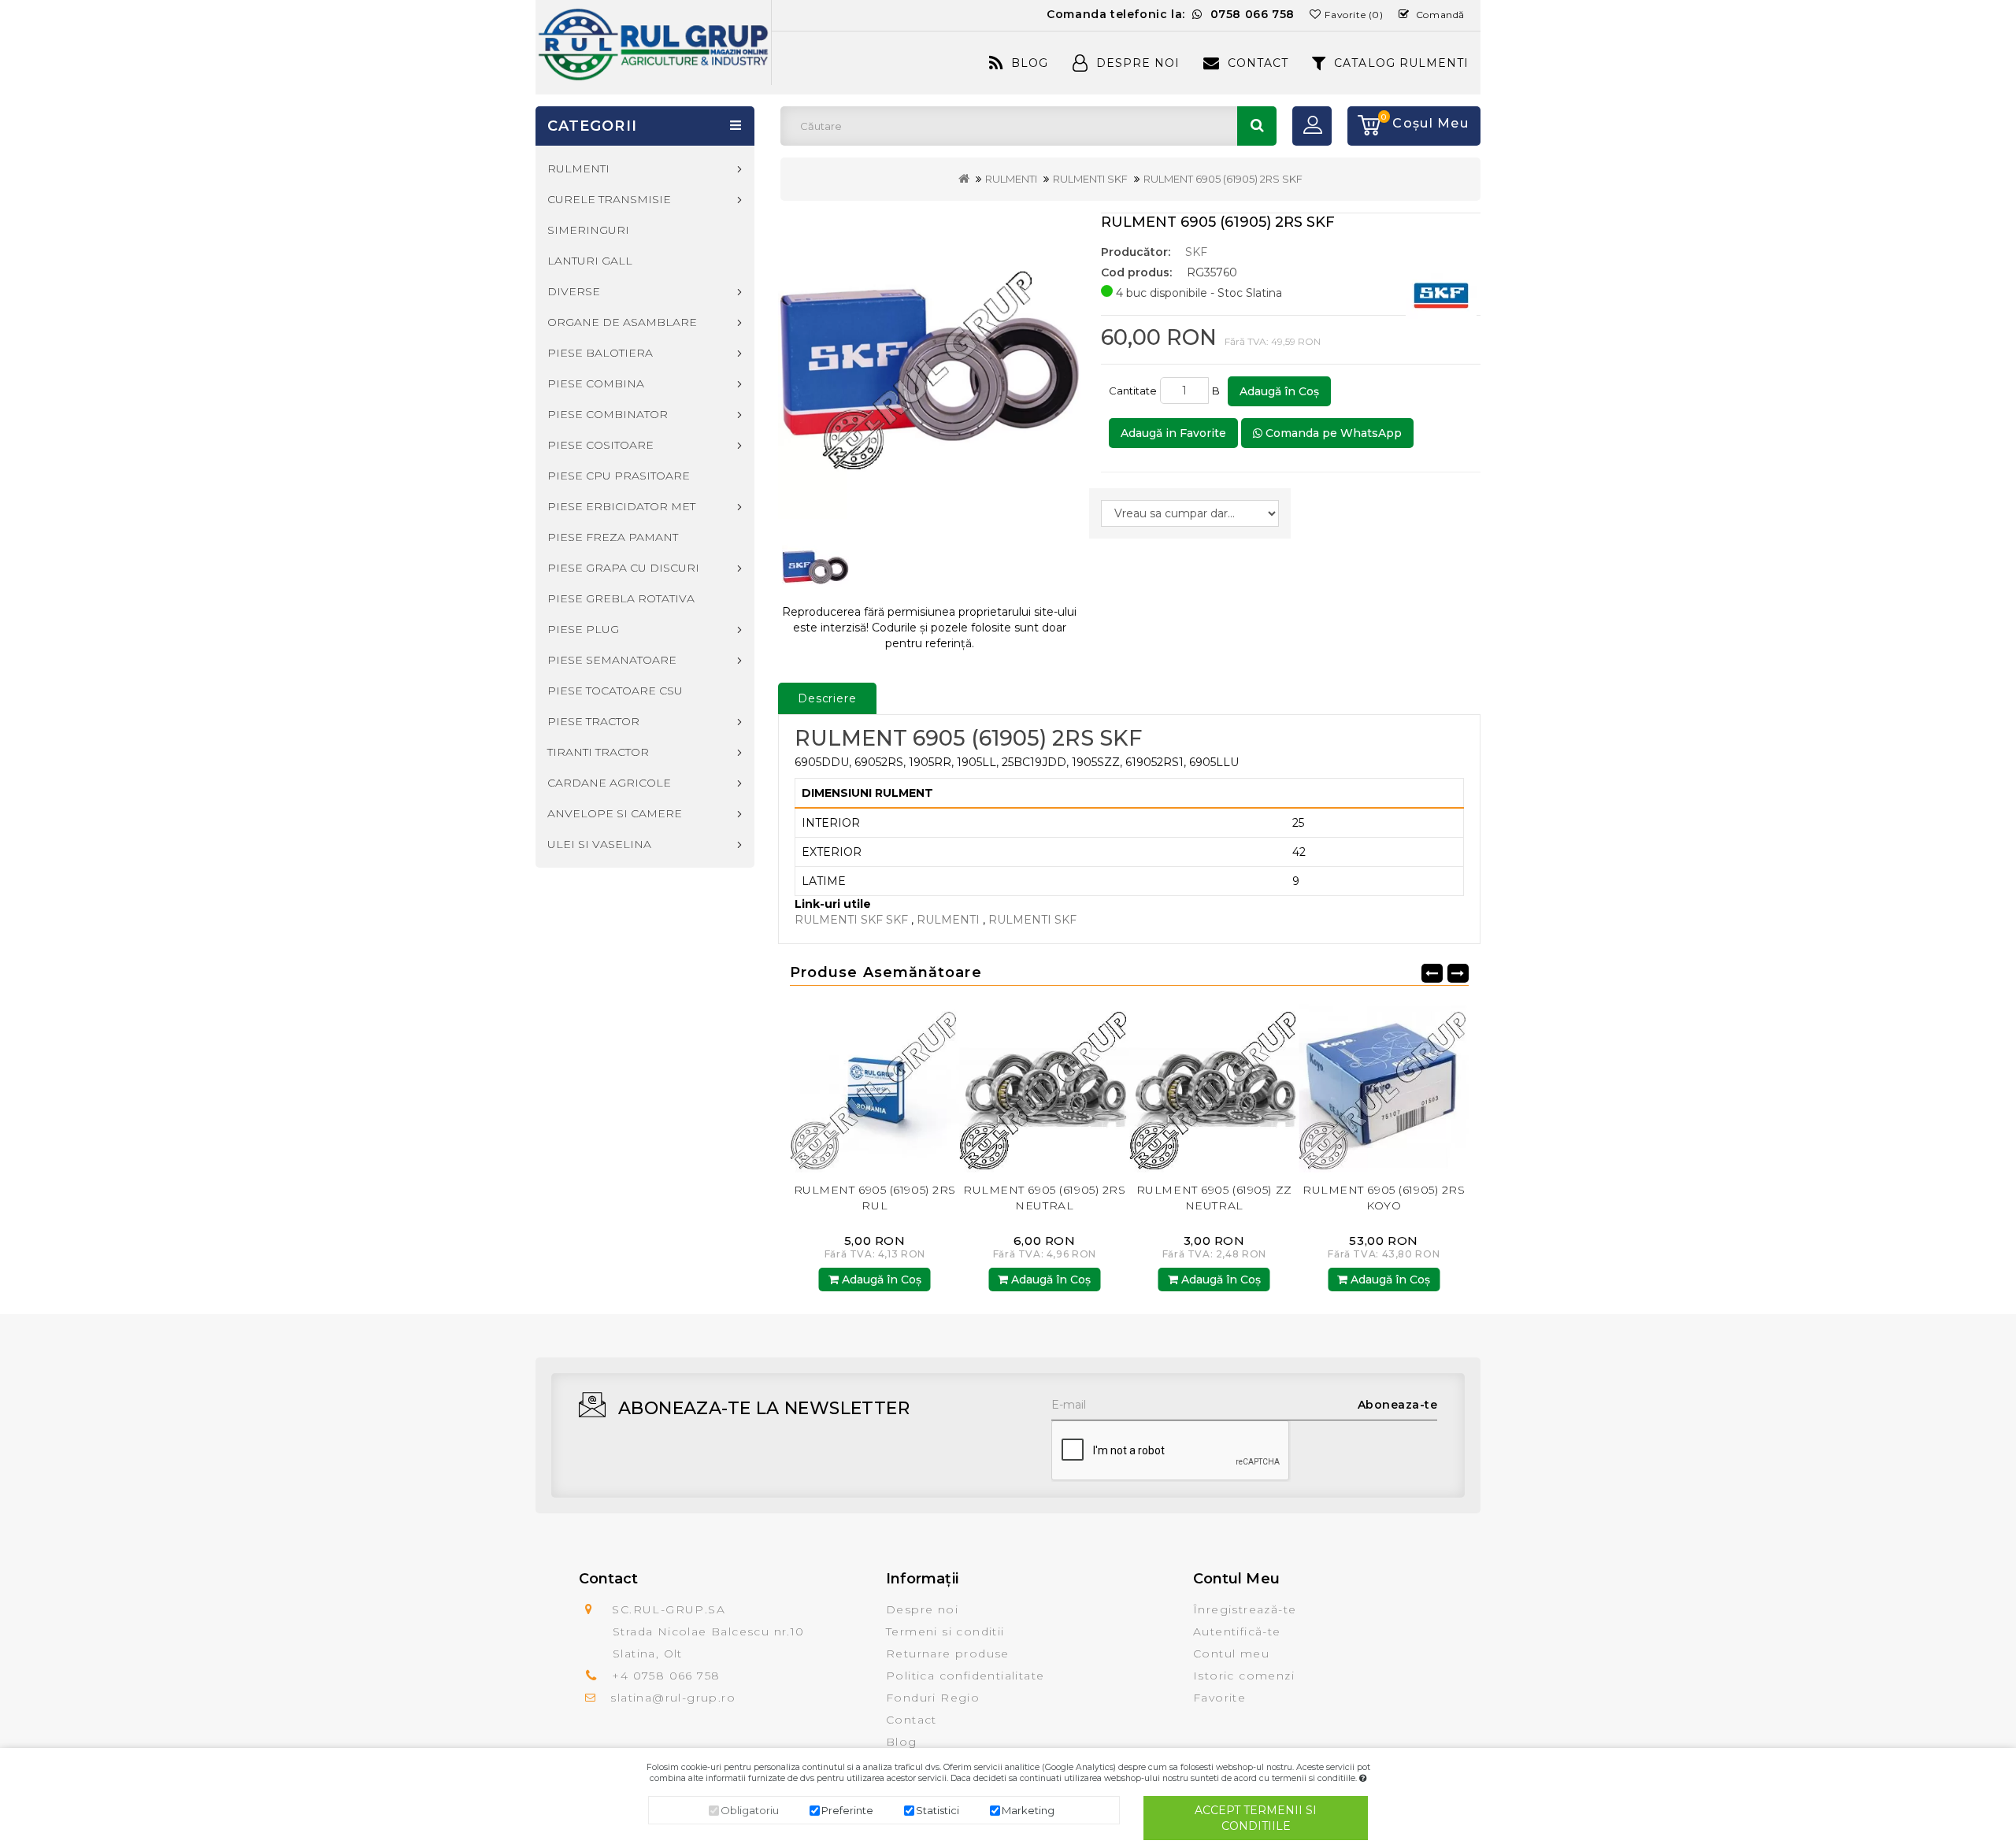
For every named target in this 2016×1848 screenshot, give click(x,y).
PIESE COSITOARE (600, 445)
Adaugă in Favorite (1173, 433)
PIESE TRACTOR (593, 721)
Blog (1030, 63)
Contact (1258, 63)
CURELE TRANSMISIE (609, 199)
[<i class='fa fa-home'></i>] (964, 179)
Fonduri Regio (933, 1698)
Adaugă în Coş (1279, 391)
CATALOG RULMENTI (1401, 63)
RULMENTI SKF (1090, 179)
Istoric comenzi (1244, 1676)
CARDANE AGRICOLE (609, 783)
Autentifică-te (1237, 1631)
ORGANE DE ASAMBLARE (622, 322)
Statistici (938, 1810)
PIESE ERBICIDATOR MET (621, 506)
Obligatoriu (750, 1810)
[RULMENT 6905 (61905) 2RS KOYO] (1214, 1087)
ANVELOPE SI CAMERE (615, 813)
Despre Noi (1138, 63)
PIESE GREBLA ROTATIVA (621, 598)
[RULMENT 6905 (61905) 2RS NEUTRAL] (875, 1087)
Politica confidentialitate (965, 1676)
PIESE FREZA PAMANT (613, 537)
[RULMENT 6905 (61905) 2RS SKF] (930, 366)
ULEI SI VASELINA (599, 844)
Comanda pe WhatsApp (1332, 433)
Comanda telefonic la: (1171, 14)
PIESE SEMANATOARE (612, 660)
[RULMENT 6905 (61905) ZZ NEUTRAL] (1045, 1087)
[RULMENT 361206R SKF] (1384, 1087)
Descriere (827, 698)
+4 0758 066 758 (666, 1676)
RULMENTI (1011, 179)
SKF (1196, 252)
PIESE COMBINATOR (608, 414)
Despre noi (922, 1609)
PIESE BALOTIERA (600, 353)
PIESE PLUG (583, 629)
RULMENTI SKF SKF (851, 920)
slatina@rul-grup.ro (673, 1698)
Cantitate (1133, 391)
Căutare (1257, 126)
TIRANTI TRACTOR (598, 752)
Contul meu (1231, 1654)
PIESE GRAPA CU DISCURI (623, 568)
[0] (1364, 126)
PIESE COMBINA (596, 383)
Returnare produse (948, 1654)
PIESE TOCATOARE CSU (615, 691)
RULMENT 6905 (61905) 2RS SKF (1223, 179)
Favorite (1219, 1698)
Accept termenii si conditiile (1256, 1818)
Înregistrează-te (1245, 1609)
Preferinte (847, 1810)
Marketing (1028, 1810)
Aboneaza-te (1398, 1405)
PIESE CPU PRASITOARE (619, 476)
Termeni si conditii (945, 1631)
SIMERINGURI (588, 230)
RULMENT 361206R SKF (1384, 1190)
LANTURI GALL (590, 261)
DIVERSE (574, 291)
